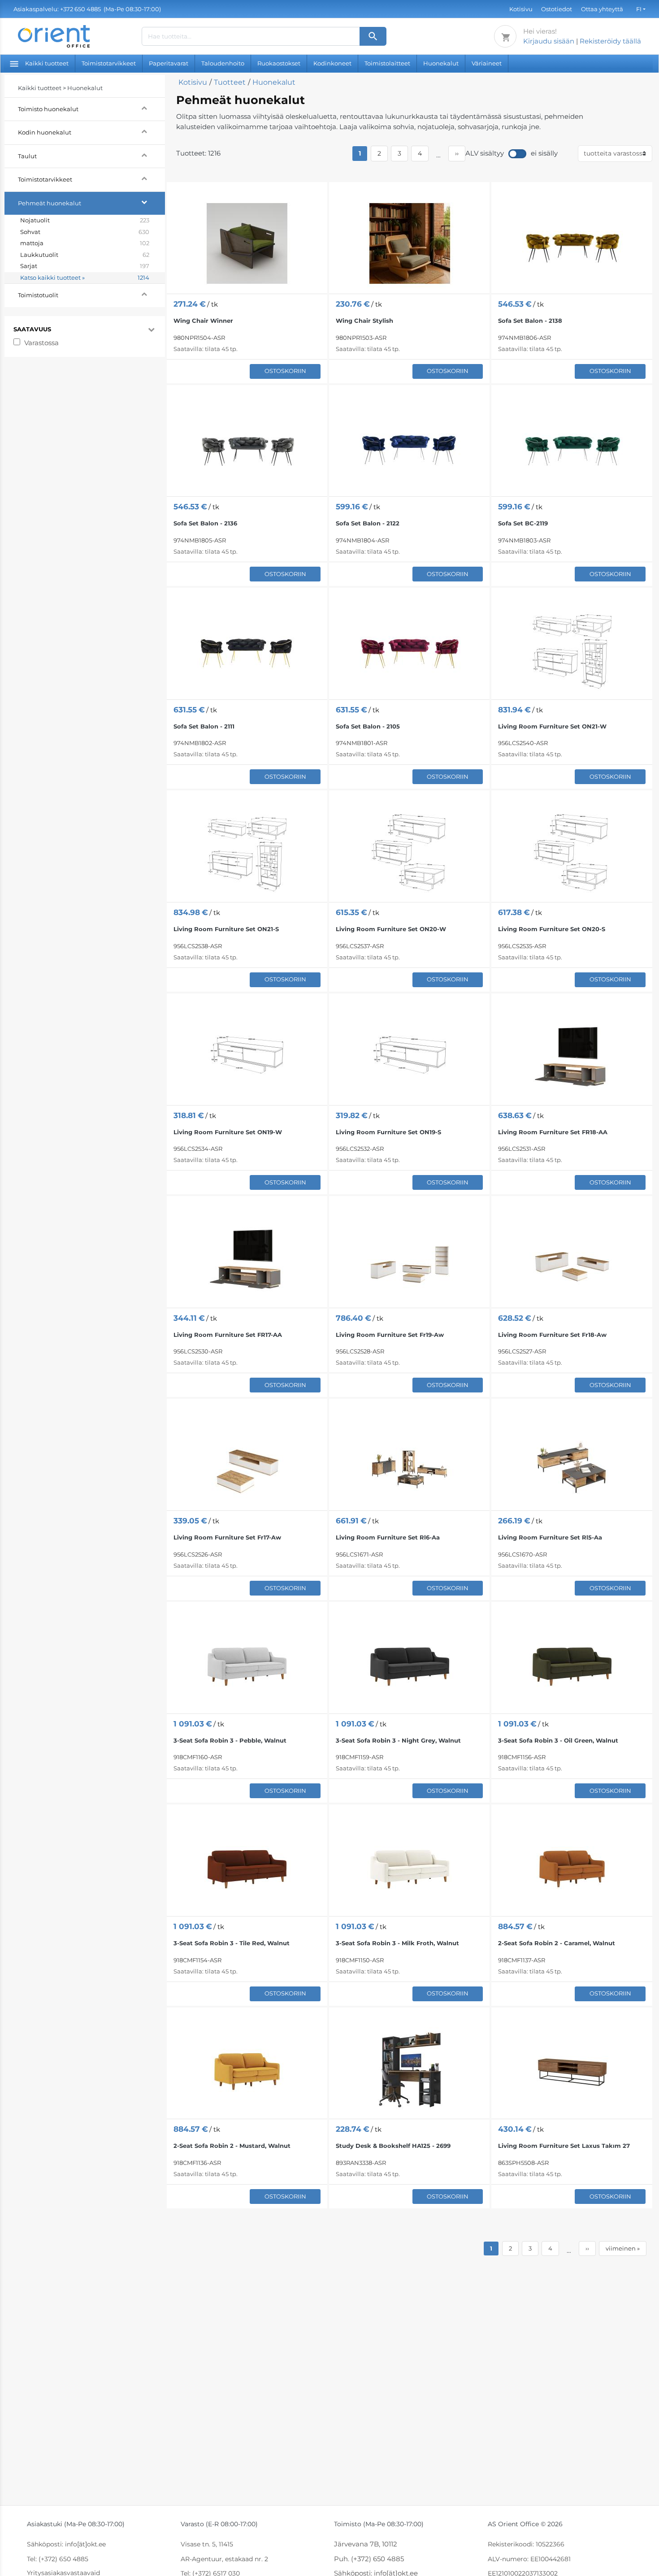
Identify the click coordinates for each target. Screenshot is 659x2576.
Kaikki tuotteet (47, 63)
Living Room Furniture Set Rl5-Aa (550, 1537)
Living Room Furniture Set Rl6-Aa (388, 1537)
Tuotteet (230, 82)
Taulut (29, 156)
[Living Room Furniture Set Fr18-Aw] (572, 1257)
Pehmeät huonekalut (51, 203)
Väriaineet (487, 63)
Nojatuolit (85, 220)
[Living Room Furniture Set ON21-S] (247, 852)
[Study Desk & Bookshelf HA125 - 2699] (409, 2068)
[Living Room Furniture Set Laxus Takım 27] (572, 2068)
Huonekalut (441, 63)
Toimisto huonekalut (50, 109)
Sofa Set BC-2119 (523, 523)
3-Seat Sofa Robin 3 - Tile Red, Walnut (232, 1943)
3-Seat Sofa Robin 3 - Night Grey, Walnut (398, 1740)
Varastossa (41, 343)
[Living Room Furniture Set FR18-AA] (572, 1055)
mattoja (85, 243)
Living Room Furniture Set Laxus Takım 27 (564, 2146)
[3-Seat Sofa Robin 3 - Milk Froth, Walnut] (409, 1866)
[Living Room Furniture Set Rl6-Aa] (409, 1460)
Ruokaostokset (279, 63)
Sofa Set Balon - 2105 (368, 726)
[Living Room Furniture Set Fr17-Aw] (247, 1460)
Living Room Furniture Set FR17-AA (228, 1335)
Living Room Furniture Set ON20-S (552, 929)
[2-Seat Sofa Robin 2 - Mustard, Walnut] (247, 2068)
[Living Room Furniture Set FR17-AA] (247, 1257)
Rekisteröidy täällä (610, 41)
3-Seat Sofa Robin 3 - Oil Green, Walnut (558, 1740)
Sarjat (85, 266)
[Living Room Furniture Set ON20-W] (409, 852)
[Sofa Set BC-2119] (572, 446)
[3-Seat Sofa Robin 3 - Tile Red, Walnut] (247, 1866)
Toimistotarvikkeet (109, 63)
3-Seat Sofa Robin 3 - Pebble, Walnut (230, 1740)
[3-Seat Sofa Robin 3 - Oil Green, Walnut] (572, 1663)
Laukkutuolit (85, 255)
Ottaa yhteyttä (602, 9)
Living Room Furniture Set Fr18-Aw (552, 1335)
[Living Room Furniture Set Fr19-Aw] (409, 1257)
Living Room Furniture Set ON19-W (228, 1132)
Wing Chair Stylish (364, 321)
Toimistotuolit (39, 295)
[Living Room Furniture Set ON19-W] (247, 1055)
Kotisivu (521, 9)
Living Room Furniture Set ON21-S (226, 929)
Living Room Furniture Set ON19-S (388, 1132)
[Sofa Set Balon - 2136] (247, 446)
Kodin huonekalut (46, 132)
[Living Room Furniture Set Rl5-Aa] (572, 1460)
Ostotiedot (557, 9)
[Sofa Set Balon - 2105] (409, 649)
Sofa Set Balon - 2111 (204, 726)
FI (639, 9)
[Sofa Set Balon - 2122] (409, 446)
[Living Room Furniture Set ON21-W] (572, 649)
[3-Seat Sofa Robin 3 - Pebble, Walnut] (247, 1663)
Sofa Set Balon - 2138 (530, 321)
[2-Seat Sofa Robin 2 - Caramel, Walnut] (572, 1866)
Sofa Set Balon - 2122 (368, 523)
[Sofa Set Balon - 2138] (572, 243)
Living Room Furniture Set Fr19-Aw (390, 1335)
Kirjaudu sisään (549, 41)
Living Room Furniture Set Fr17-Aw (227, 1537)
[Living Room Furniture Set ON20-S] (572, 852)
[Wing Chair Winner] (247, 243)
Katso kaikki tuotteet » (85, 278)
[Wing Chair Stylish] (409, 243)
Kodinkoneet (332, 63)
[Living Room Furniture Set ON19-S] (409, 1055)
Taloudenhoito (223, 63)
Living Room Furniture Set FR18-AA (553, 1132)
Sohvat (85, 232)
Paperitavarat (169, 63)
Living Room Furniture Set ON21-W (552, 726)
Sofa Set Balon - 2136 (205, 523)
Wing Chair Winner (203, 321)
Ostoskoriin (285, 371)
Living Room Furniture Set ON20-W (391, 929)
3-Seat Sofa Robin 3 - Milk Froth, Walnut (397, 1943)
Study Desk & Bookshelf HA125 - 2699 (393, 2146)
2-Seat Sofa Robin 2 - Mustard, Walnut (232, 2146)
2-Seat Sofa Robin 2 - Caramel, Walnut (557, 1943)
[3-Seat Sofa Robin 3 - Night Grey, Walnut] (409, 1663)
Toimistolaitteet (387, 63)
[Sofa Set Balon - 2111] (247, 649)
